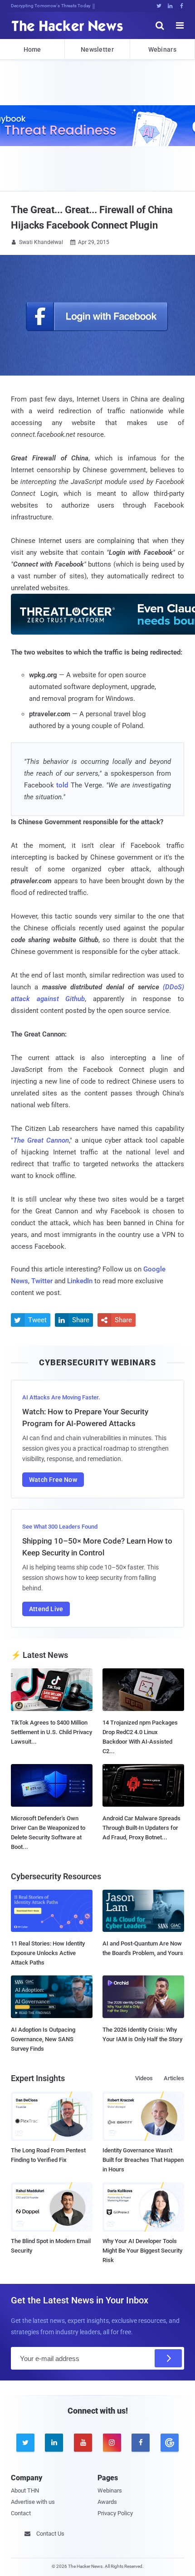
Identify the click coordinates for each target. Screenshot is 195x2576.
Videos (144, 2078)
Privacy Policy (115, 2513)
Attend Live (46, 1609)
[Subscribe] (168, 2358)
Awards (107, 2502)
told (62, 785)
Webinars (162, 49)
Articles (174, 2078)
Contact (21, 2513)
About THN (25, 2490)
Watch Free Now (53, 1480)
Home (32, 49)
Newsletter (97, 49)
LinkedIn (80, 1281)
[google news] (170, 2443)
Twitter (42, 1281)
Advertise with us (33, 2502)
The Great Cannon (41, 1140)
